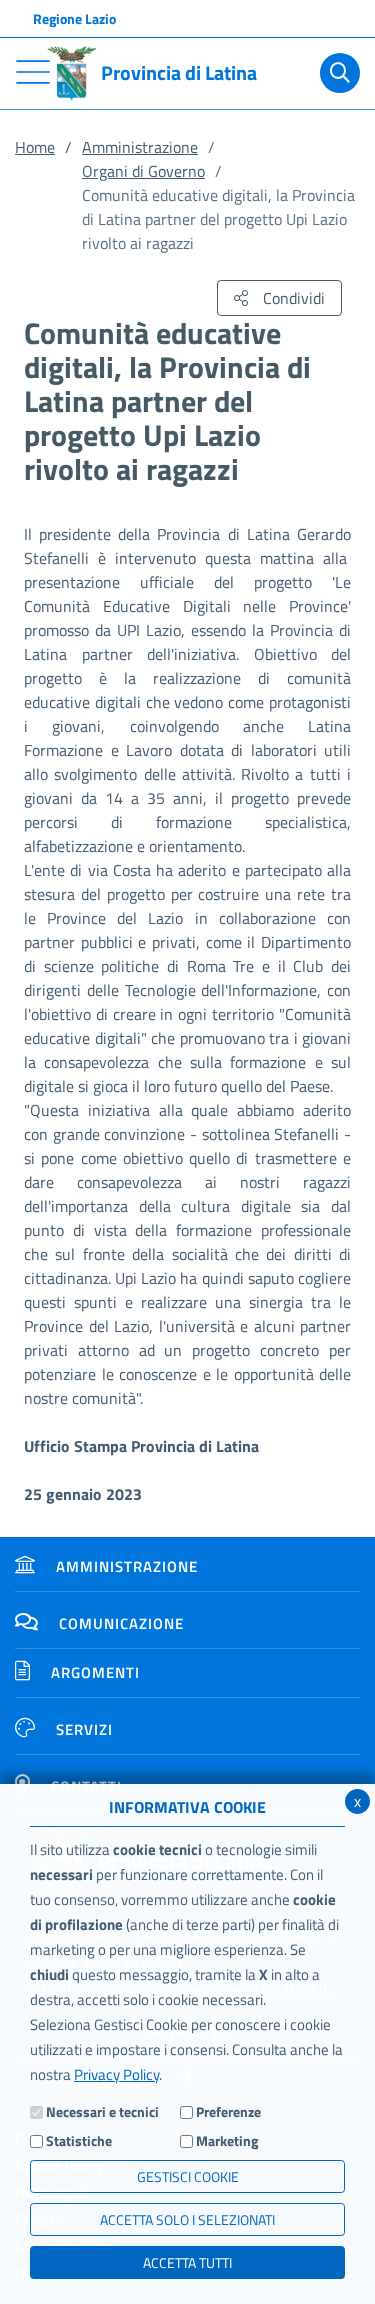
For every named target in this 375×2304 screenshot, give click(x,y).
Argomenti (95, 1672)
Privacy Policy (116, 2074)
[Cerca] (340, 73)
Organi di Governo (143, 171)
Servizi (84, 1729)
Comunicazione (121, 1623)
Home (35, 147)
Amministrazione (140, 147)
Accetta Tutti (187, 2262)
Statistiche (79, 2140)
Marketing (227, 2140)
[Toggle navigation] (33, 72)
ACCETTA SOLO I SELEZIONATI (187, 2219)
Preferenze (228, 2111)
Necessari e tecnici (102, 2111)
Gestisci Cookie (188, 2176)
